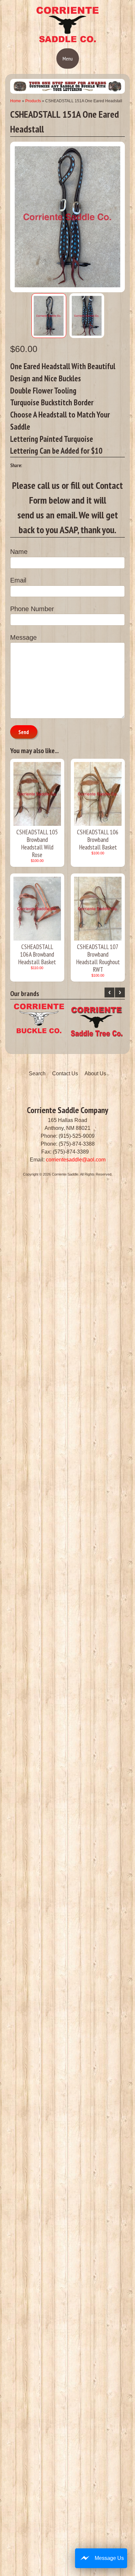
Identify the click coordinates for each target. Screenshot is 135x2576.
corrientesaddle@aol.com (76, 1160)
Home (16, 101)
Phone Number (32, 609)
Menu (68, 59)
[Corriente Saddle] (67, 41)
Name (19, 552)
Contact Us (65, 1073)
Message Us (109, 2558)
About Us (95, 1073)
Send (24, 732)
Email (18, 580)
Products (33, 101)
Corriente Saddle (65, 1174)
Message (23, 637)
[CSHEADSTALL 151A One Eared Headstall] (49, 316)
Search (37, 1073)
